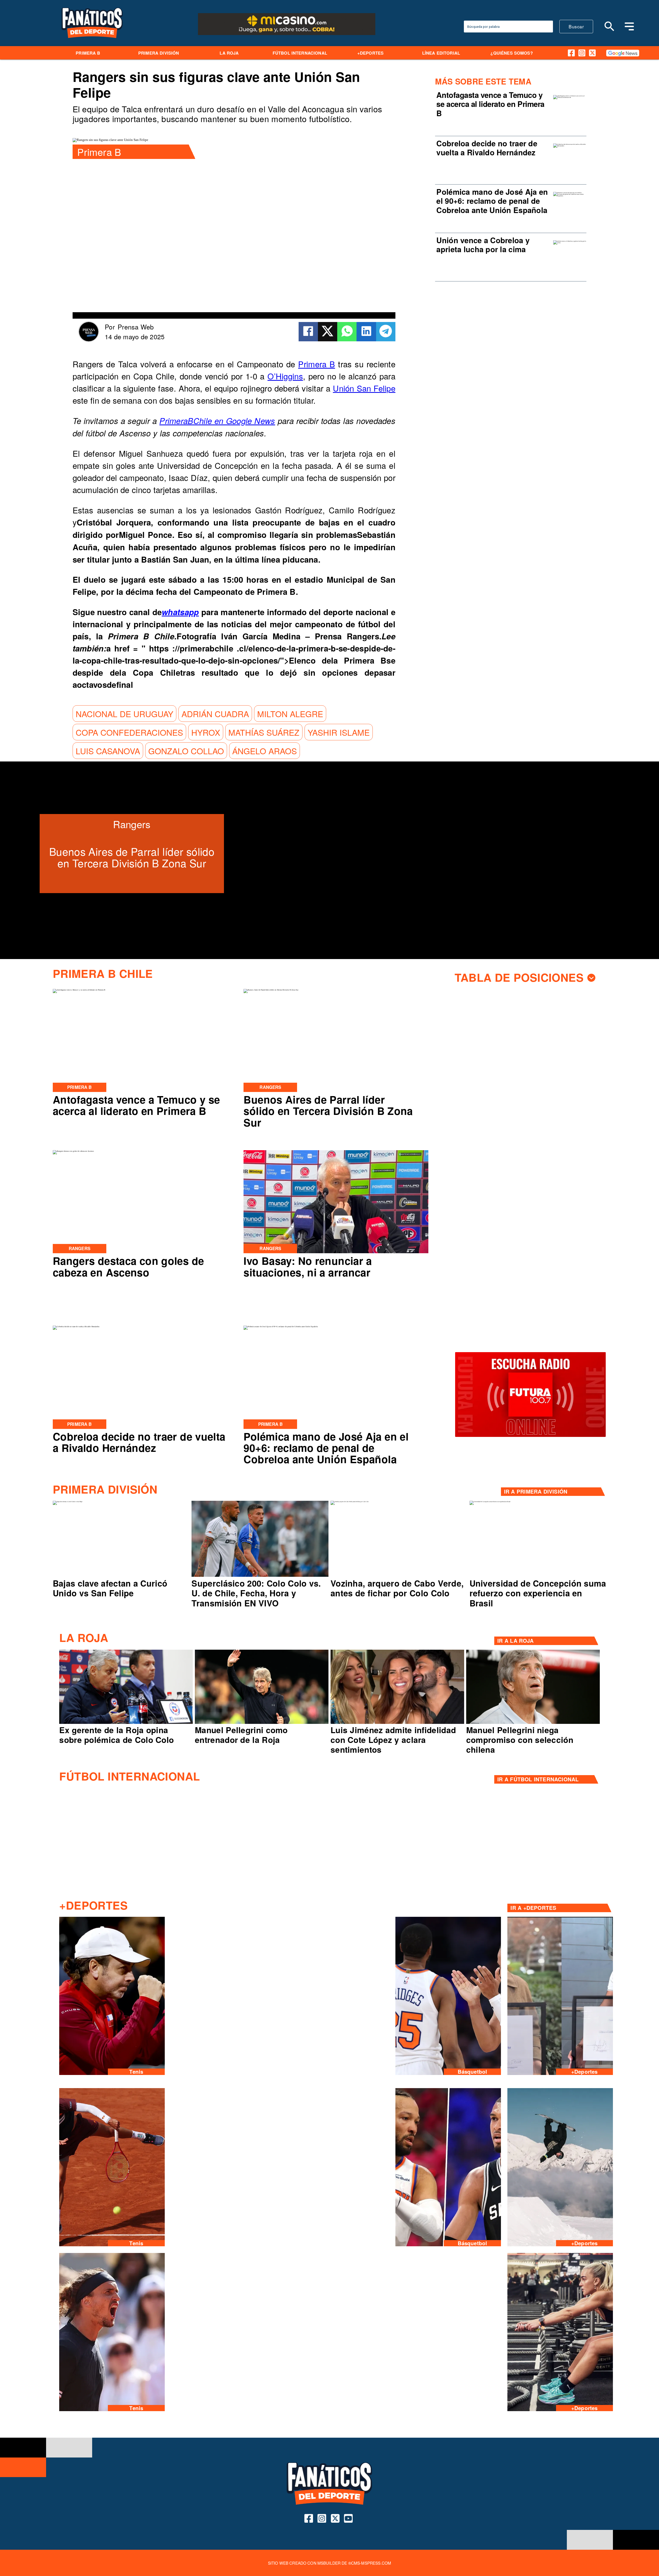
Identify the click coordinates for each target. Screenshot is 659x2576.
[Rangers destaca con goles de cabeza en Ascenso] (73, 1151)
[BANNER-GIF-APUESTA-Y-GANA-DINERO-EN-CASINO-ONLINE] (287, 34)
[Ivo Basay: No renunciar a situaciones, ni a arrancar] (336, 1253)
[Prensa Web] (89, 340)
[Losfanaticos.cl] (610, 26)
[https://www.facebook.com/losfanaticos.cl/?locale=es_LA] (571, 53)
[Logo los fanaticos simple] (92, 44)
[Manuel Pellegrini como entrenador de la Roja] (262, 1723)
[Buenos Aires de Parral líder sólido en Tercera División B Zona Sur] (271, 990)
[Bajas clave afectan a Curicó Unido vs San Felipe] (68, 1502)
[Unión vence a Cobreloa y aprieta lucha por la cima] (570, 243)
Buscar (576, 26)
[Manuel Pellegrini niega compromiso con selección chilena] (533, 1723)
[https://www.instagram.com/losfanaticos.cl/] (582, 53)
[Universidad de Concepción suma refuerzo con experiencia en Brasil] (490, 1502)
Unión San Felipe (364, 388)
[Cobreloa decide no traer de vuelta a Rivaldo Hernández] (570, 146)
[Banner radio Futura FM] (530, 1436)
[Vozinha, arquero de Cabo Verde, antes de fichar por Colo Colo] (350, 1502)
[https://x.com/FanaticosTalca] (592, 53)
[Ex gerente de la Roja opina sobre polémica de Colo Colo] (126, 1723)
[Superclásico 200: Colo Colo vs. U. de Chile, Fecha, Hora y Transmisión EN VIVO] (260, 1576)
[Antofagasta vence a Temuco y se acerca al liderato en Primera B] (570, 97)
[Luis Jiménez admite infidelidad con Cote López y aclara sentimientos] (397, 1723)
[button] (124, 714)
